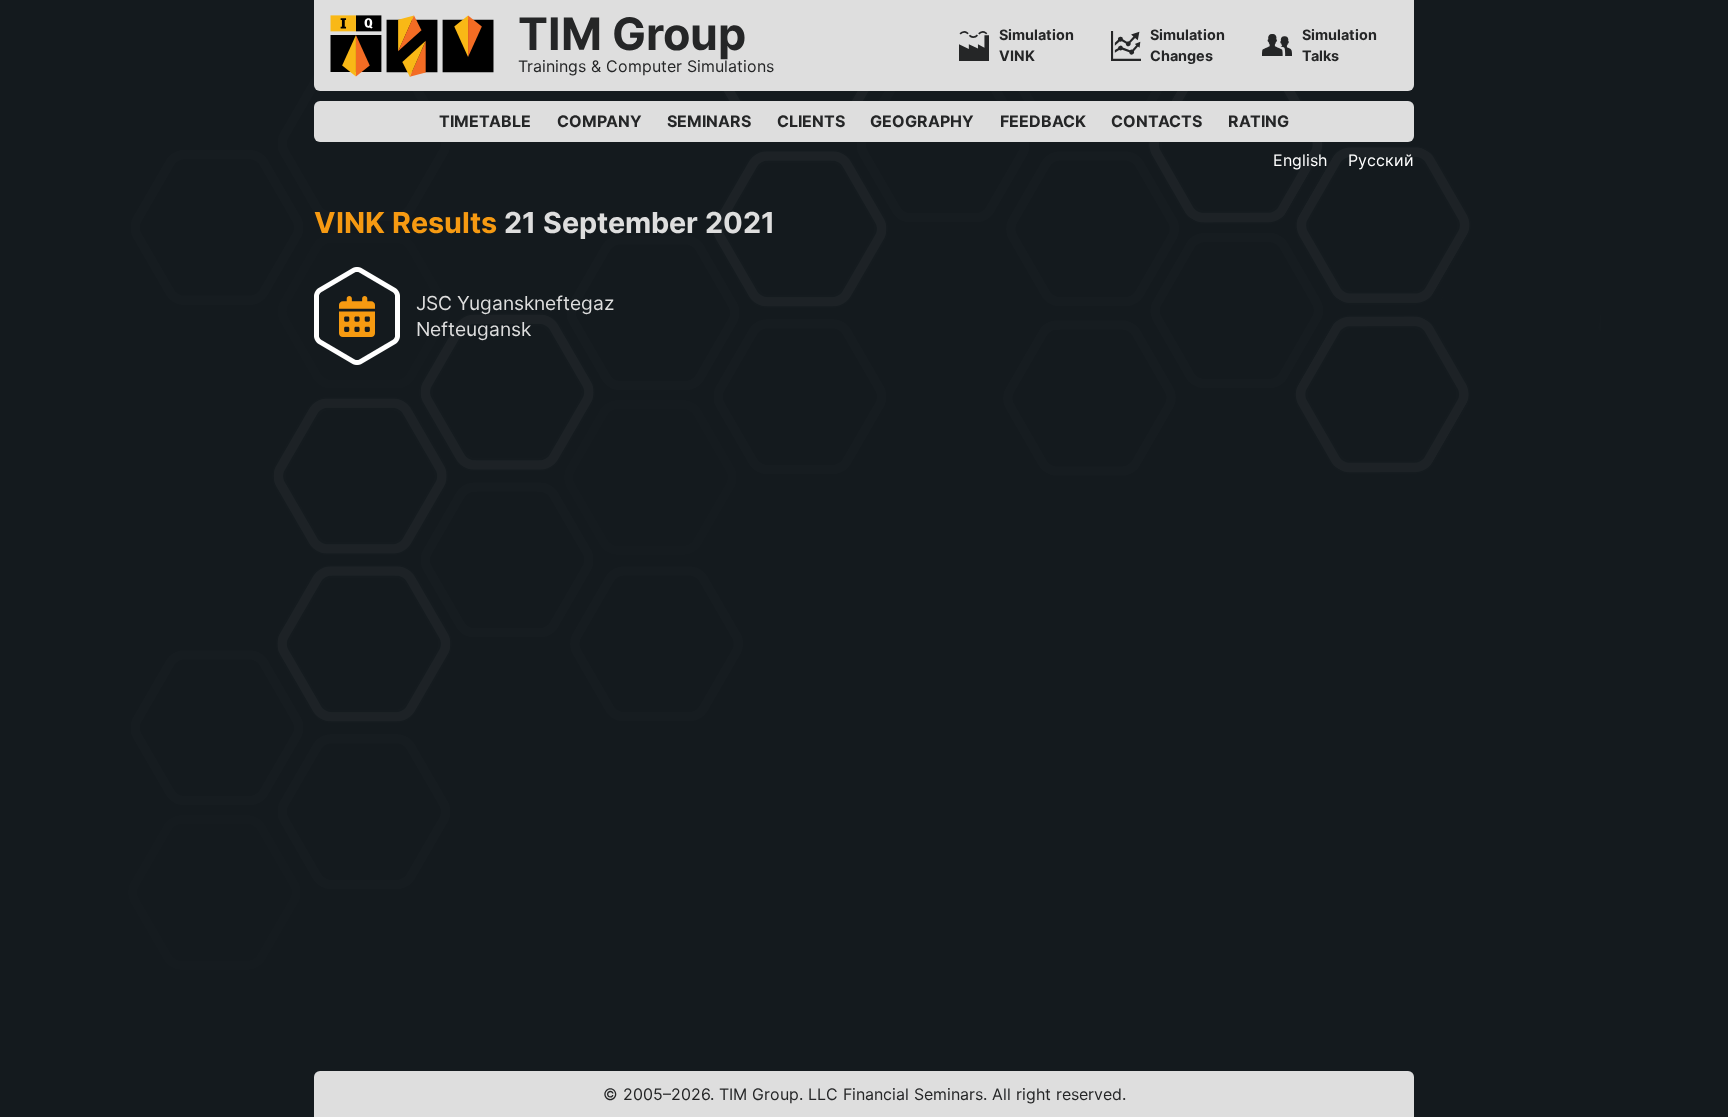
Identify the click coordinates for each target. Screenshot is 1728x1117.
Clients (811, 121)
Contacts (1156, 121)
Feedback (1043, 121)
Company (599, 121)
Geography (922, 121)
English (1300, 160)
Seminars (709, 121)
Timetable (485, 121)
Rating (1258, 121)
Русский (1381, 160)
